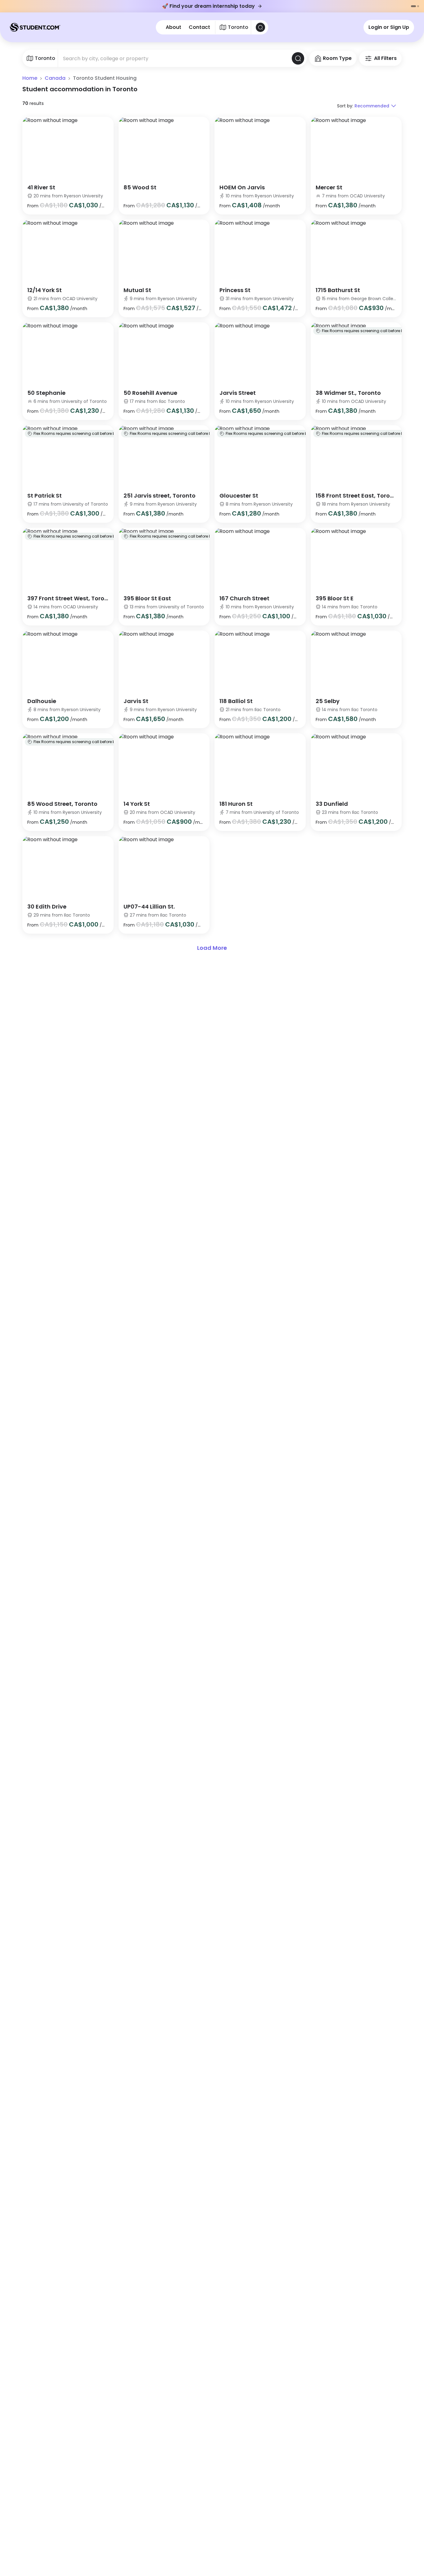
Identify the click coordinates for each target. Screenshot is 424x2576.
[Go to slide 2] (418, 6)
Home (30, 78)
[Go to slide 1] (413, 6)
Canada (55, 78)
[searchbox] (175, 58)
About (174, 27)
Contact (199, 27)
